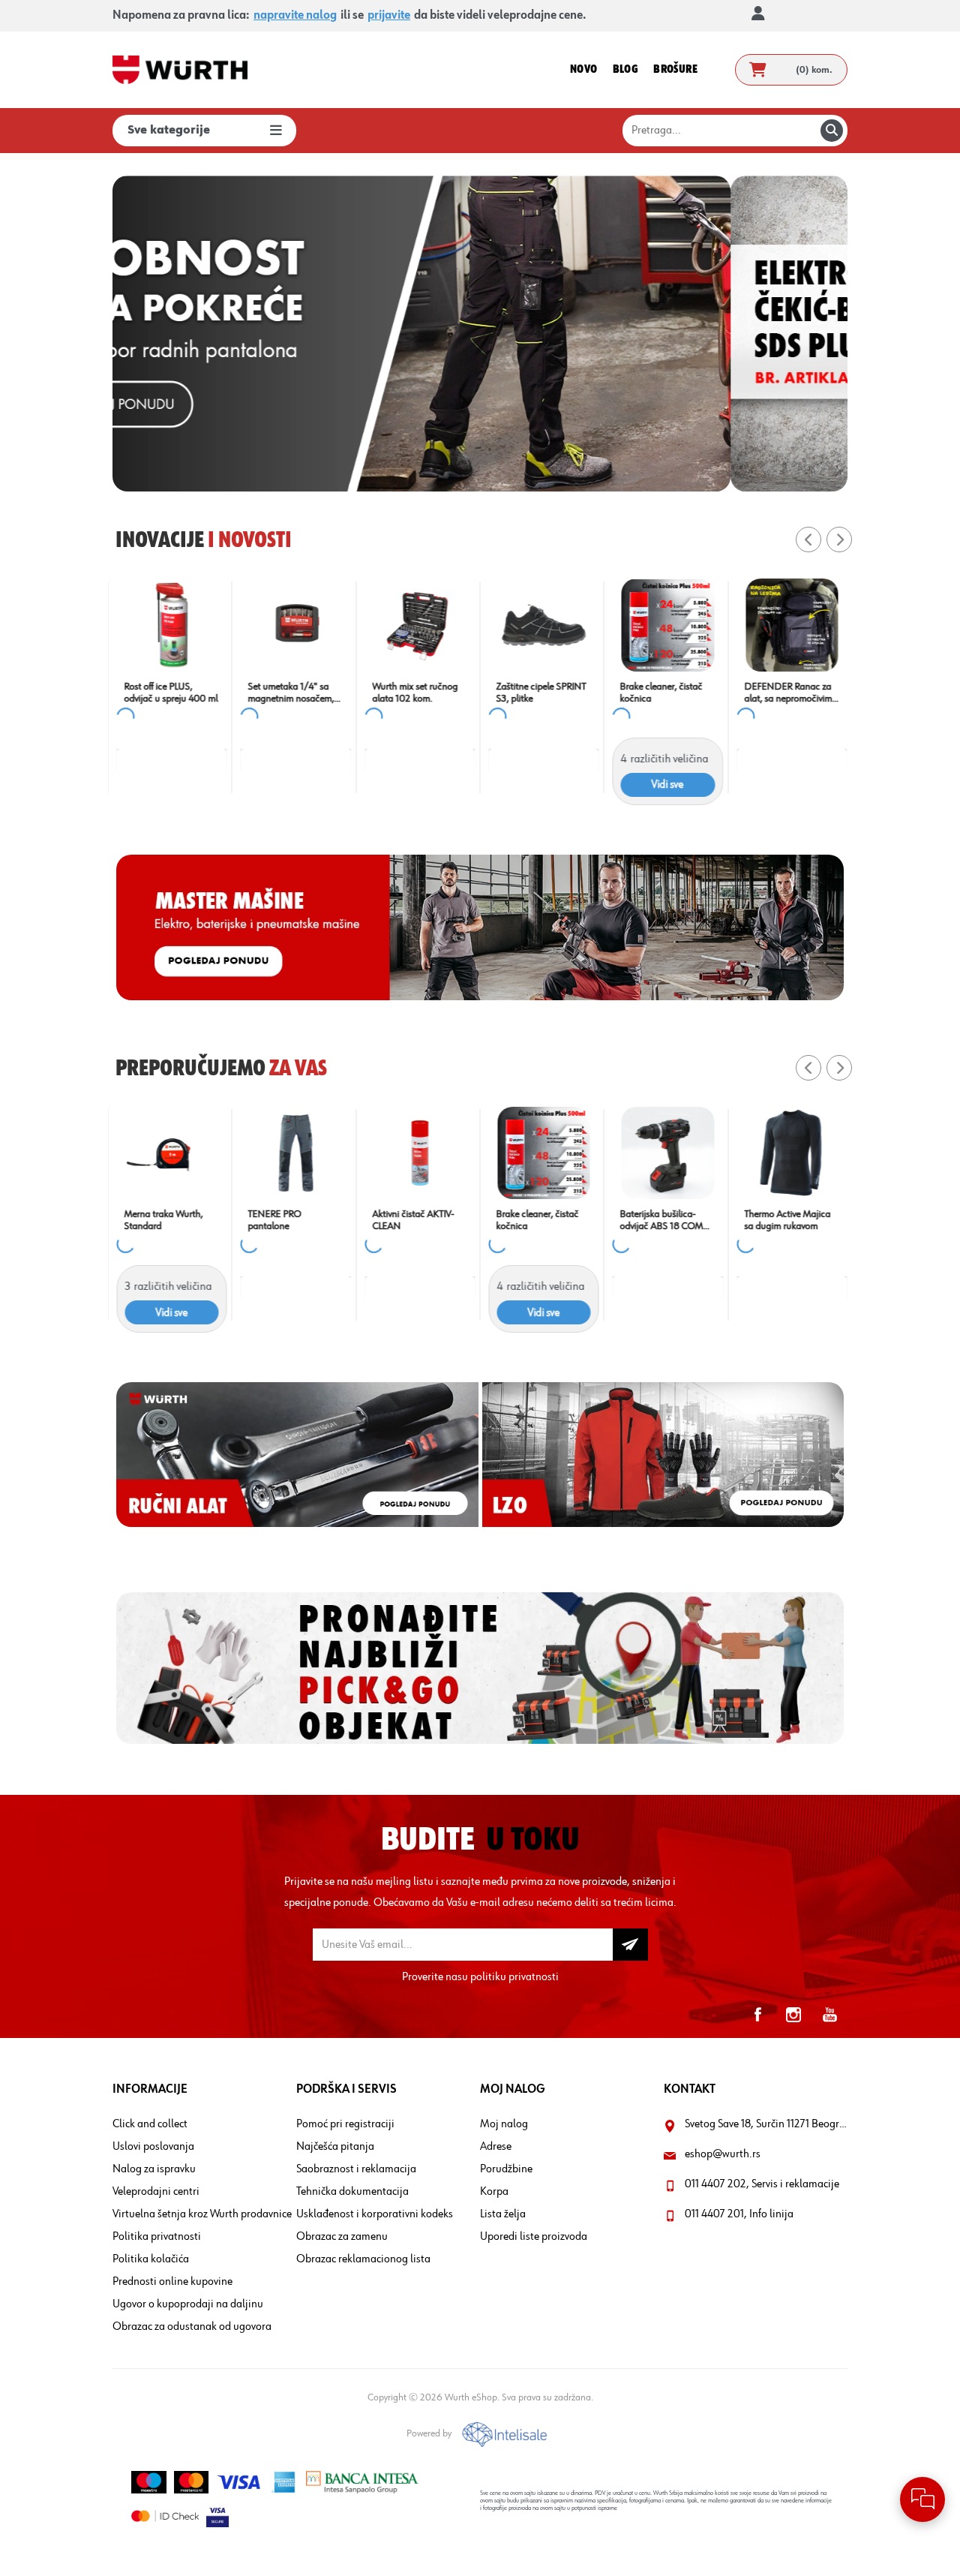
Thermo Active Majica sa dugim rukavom (786, 1220)
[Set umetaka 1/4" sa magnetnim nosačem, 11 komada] (294, 625)
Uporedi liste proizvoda (534, 2237)
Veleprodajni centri (156, 2192)
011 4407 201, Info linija (739, 2214)
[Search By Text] (832, 131)
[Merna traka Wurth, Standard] (170, 1153)
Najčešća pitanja (335, 2147)
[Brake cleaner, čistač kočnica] (666, 625)
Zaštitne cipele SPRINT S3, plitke (539, 693)
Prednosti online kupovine (172, 2282)
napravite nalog (295, 16)
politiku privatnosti (514, 1977)
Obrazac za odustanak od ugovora (192, 2327)
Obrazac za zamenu (342, 2237)
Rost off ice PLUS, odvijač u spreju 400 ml (169, 693)
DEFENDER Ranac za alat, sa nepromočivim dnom (786, 693)
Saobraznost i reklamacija (356, 2169)
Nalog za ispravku (154, 2169)
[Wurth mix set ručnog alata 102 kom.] (418, 625)
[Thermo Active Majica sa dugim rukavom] (790, 1153)
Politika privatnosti (157, 2237)
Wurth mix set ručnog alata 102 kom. (413, 693)
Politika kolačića (151, 2259)
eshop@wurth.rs (723, 2154)
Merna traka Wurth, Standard (162, 1220)
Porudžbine (506, 2169)
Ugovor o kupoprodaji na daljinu (188, 2304)
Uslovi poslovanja (153, 2147)
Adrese (496, 2147)
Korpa (494, 2192)
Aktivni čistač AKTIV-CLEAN (411, 1220)
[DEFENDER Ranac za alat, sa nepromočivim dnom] (790, 625)
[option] (480, 334)
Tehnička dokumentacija (352, 2192)
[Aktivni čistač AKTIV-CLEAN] (418, 1153)
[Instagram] (793, 2015)
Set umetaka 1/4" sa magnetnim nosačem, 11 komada (289, 693)
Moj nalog (504, 2124)
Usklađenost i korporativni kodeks (375, 2214)
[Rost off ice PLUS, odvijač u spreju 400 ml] (170, 625)
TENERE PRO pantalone (273, 1220)
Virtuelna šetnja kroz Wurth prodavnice (202, 2214)
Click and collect (150, 2124)
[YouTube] (829, 2015)
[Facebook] (757, 2015)
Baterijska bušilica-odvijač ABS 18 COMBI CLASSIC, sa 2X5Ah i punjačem (664, 1220)
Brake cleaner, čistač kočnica (659, 693)
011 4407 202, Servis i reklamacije (762, 2184)
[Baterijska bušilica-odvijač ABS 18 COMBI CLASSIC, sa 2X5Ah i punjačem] (666, 1153)
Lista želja (503, 2214)
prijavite (389, 16)
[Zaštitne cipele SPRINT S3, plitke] (542, 625)
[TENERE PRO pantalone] (294, 1153)
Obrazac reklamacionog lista (363, 2259)
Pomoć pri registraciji (345, 2124)
